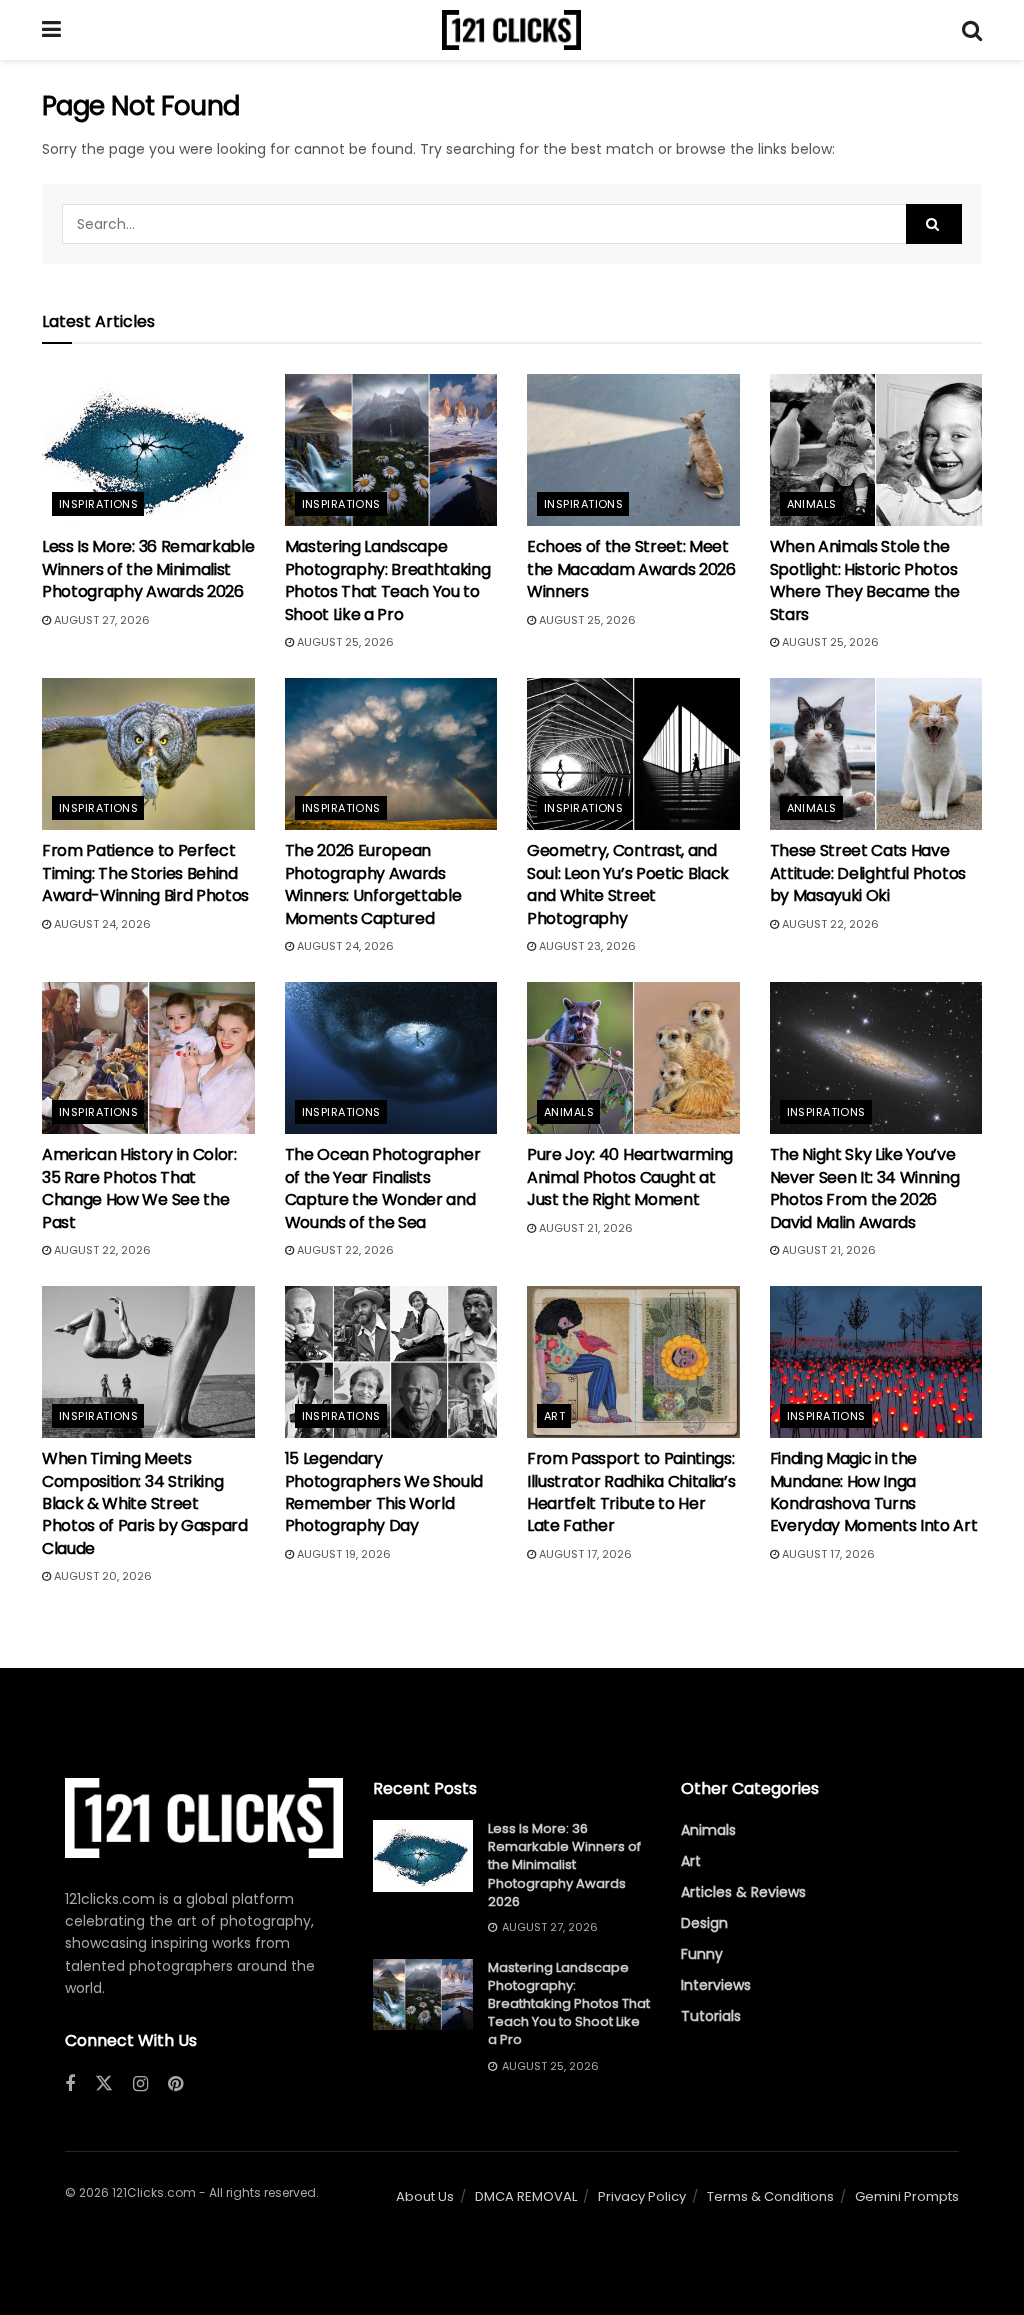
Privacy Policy (642, 2196)
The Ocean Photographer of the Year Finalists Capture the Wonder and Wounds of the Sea (383, 1188)
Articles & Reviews (743, 1892)
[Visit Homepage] (511, 30)
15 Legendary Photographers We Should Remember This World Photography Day (384, 1492)
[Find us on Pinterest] (175, 2084)
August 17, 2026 (584, 1554)
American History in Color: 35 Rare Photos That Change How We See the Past (139, 1188)
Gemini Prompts (907, 2196)
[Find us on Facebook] (70, 2084)
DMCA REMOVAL (526, 2196)
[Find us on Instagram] (140, 2084)
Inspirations (98, 504)
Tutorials (711, 2016)
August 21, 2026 (584, 1228)
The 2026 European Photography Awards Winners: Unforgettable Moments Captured (373, 884)
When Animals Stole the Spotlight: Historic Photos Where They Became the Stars (865, 580)
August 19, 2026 (342, 1554)
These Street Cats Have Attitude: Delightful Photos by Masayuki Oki (868, 873)
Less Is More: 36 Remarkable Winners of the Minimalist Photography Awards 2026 (148, 569)
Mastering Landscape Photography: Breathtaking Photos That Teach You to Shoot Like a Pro (388, 580)
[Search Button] (972, 30)
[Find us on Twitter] (104, 2084)
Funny (702, 1954)
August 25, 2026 (344, 642)
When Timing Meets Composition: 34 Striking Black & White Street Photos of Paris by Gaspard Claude (145, 1503)
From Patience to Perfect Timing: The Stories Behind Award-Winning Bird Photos (145, 873)
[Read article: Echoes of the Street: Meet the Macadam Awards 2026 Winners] (633, 450)
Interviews (716, 1985)
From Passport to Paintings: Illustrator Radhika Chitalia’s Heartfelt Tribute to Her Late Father (631, 1492)
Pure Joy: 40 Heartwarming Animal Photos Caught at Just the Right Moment (630, 1177)
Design (704, 1923)
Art (554, 1416)
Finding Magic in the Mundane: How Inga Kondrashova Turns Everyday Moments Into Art (874, 1492)
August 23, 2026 (586, 946)
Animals (812, 504)
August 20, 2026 (101, 1576)
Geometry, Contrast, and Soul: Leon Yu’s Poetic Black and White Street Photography (628, 884)
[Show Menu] (51, 30)
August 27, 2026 (100, 620)
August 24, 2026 (101, 924)
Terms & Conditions (770, 2196)
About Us (425, 2196)
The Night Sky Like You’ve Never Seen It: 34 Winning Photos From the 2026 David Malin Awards (865, 1188)
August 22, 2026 (829, 924)
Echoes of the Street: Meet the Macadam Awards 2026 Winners (631, 569)
